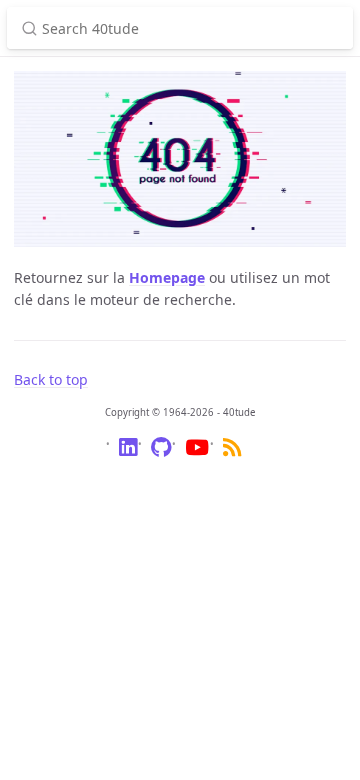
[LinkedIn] (128, 451)
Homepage (167, 277)
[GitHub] (161, 451)
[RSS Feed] (232, 451)
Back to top (51, 379)
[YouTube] (197, 451)
